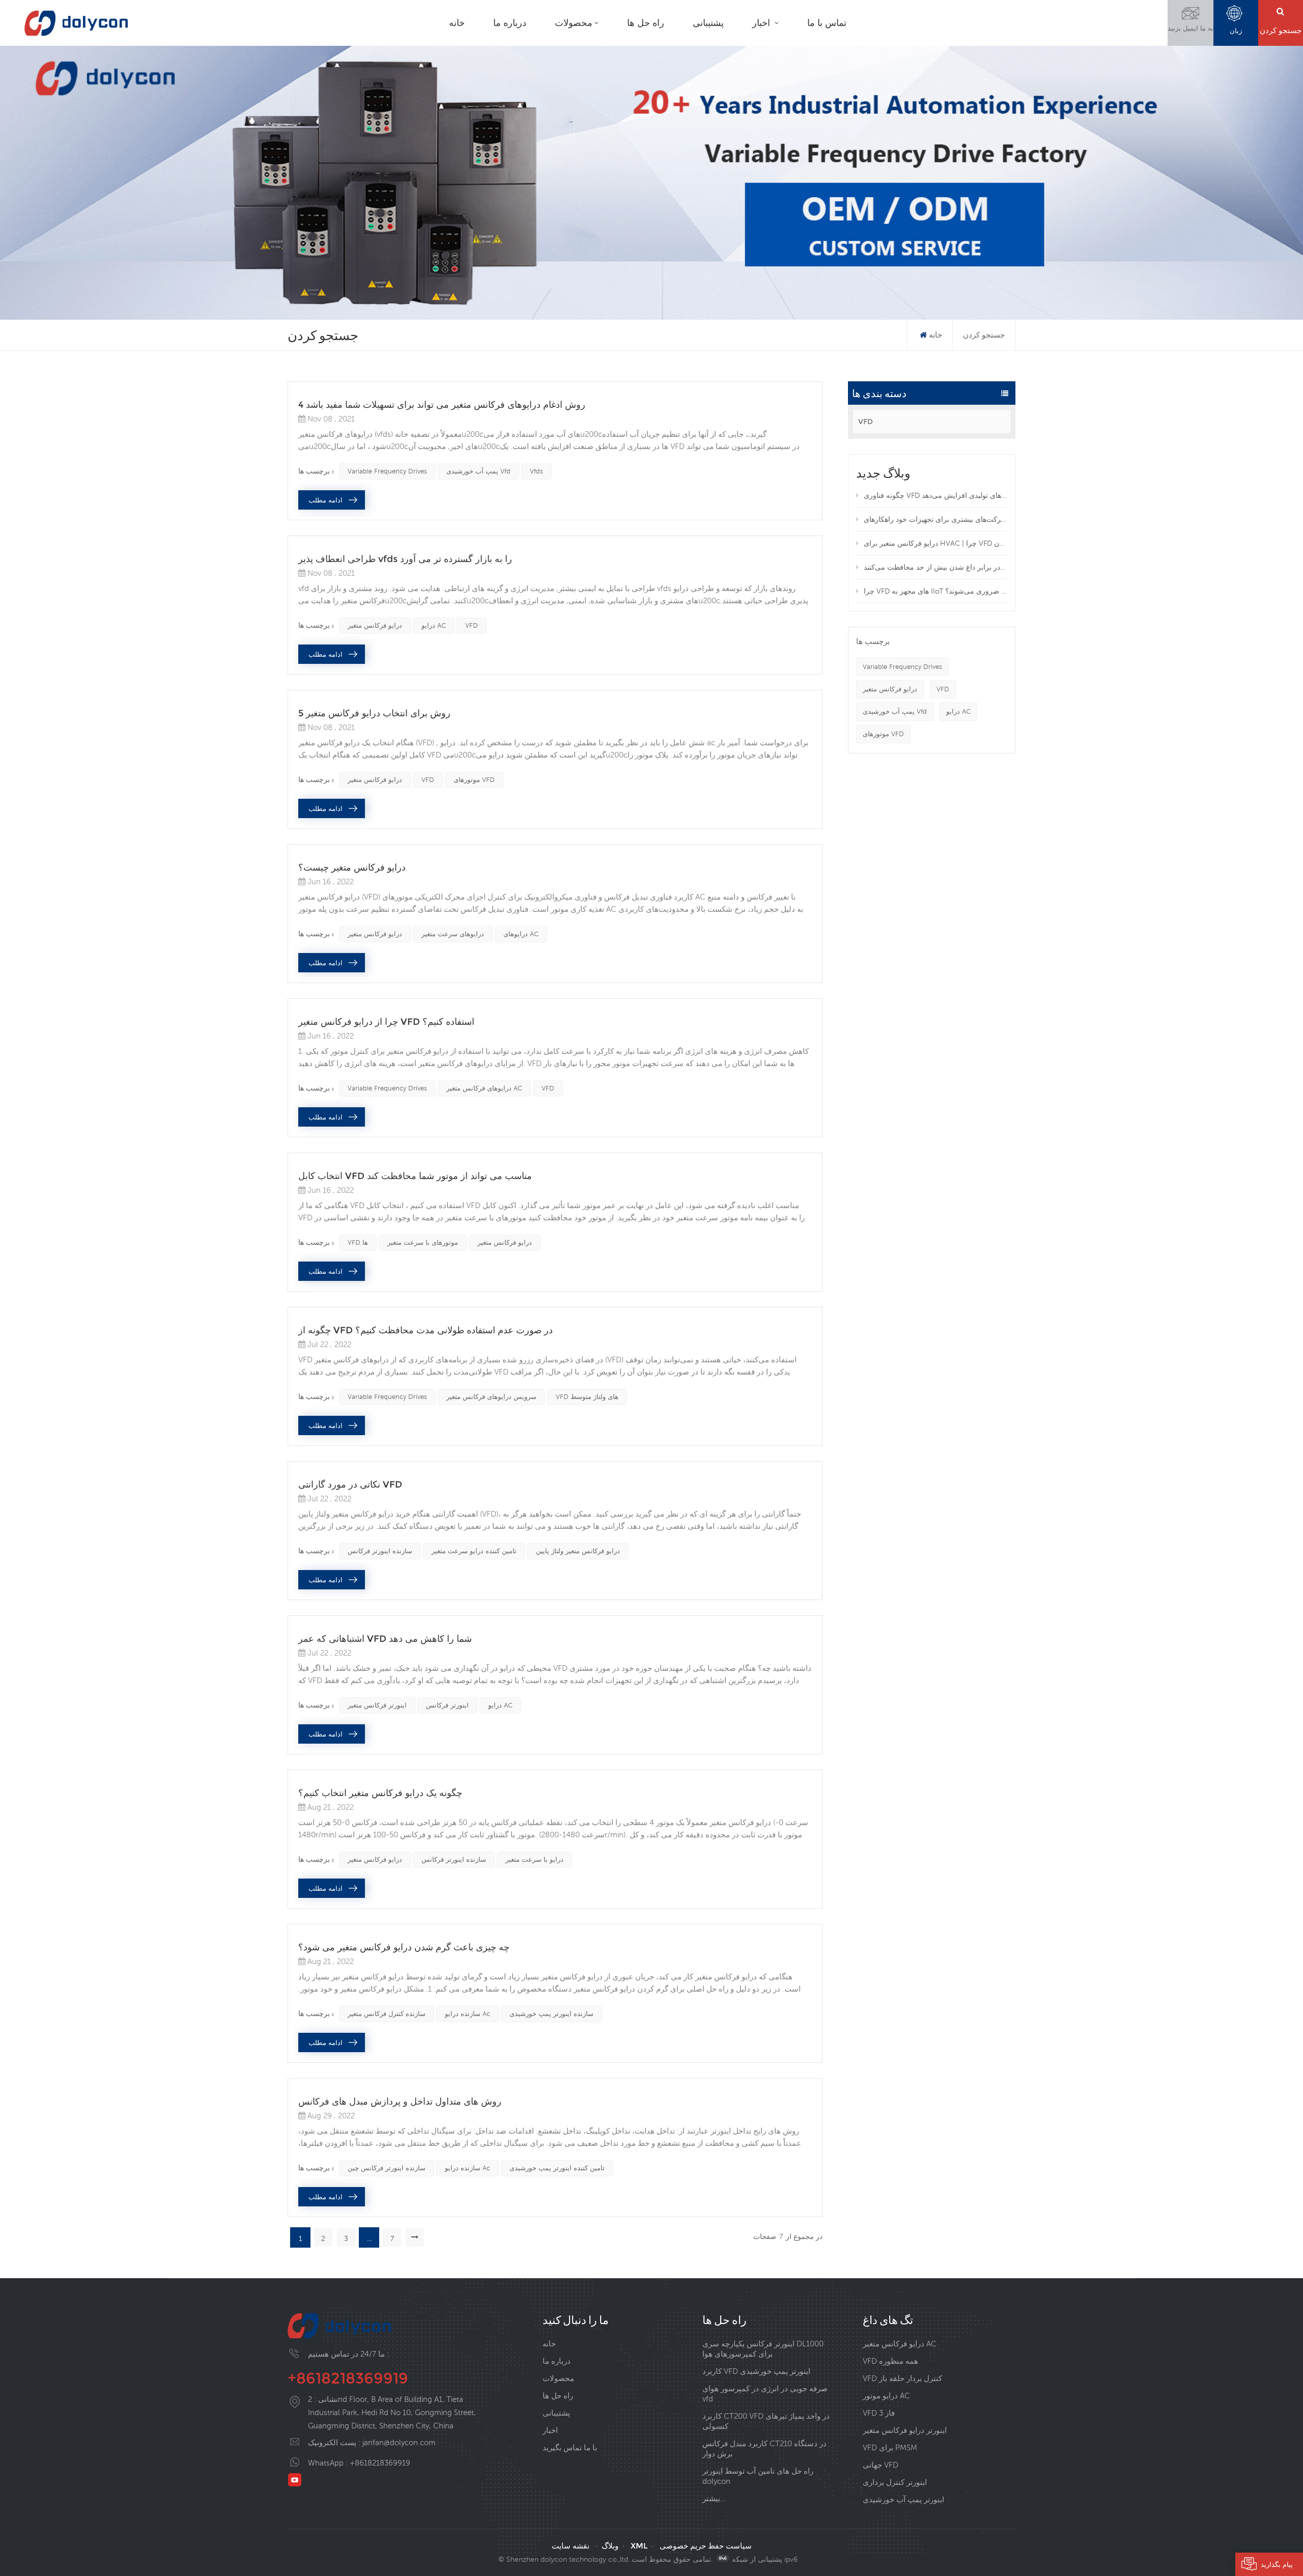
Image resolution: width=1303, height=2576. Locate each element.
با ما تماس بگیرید (570, 2447)
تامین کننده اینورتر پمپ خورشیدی (557, 2168)
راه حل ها (646, 23)
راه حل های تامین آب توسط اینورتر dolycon (758, 2476)
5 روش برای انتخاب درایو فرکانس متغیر (374, 713)
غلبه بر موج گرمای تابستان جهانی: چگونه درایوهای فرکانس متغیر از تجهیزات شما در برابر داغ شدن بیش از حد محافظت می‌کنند (936, 567)
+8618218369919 (348, 2378)
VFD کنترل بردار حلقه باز (902, 2378)
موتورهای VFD (883, 734)
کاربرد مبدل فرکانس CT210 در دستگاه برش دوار (764, 2448)
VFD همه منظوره (890, 2361)
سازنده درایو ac (468, 2014)
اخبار (762, 23)
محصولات (574, 23)
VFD (866, 422)
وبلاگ (610, 2546)
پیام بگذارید (1277, 2564)
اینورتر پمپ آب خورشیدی (903, 2499)
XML (639, 2546)
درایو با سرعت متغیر (534, 1859)
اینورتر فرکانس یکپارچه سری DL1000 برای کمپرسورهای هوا (763, 2349)
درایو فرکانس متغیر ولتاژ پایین (578, 1551)
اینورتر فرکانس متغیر (377, 1705)
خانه (457, 23)
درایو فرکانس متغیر (890, 689)
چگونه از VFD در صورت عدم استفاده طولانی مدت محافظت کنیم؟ (426, 1330)
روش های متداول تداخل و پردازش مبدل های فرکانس (400, 2102)
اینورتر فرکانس (447, 1705)
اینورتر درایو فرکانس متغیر (905, 2430)
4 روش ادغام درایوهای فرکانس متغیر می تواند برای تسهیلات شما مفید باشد (442, 405)
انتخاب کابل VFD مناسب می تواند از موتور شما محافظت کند (415, 1176)
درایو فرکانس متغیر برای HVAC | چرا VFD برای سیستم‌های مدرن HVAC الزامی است (936, 543)
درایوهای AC (521, 934)
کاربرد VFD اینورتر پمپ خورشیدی (756, 2371)
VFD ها (358, 1242)
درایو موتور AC (886, 2396)
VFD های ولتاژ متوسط (587, 1397)
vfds (536, 471)
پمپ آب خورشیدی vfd (895, 711)
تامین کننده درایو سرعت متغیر (474, 1551)
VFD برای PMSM (890, 2447)
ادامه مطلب (325, 500)
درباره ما (510, 23)
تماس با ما (827, 23)
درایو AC (958, 711)
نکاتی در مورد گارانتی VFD (350, 1485)
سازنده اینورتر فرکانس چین (387, 2168)
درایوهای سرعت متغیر (453, 934)
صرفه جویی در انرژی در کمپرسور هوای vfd (765, 2393)
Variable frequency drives (902, 667)
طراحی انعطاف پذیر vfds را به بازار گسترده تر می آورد (405, 559)
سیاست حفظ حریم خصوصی (706, 2546)
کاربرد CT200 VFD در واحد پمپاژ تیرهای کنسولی (766, 2421)
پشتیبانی (708, 23)
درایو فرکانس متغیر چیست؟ (352, 867)
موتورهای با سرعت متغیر (423, 1242)
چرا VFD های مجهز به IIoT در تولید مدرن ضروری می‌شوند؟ (936, 591)
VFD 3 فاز (879, 2413)
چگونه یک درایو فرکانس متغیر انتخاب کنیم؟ (380, 1793)
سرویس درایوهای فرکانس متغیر (491, 1397)
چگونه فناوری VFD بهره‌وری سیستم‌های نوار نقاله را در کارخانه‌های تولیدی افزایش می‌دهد (936, 495)
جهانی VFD (881, 2465)
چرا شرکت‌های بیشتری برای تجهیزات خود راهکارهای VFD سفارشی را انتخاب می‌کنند (936, 519)
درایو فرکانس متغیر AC (900, 2344)
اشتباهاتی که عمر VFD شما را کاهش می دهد (385, 1639)
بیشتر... (714, 2498)
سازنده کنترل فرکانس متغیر (387, 2014)
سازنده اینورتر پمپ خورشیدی (551, 2014)
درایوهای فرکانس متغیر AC (484, 1088)
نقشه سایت (571, 2546)
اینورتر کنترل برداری (895, 2482)
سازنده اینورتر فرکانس (380, 1551)
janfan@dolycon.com (399, 2442)
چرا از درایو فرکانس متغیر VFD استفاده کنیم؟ (386, 1022)
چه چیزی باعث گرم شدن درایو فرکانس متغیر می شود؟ (404, 1947)
